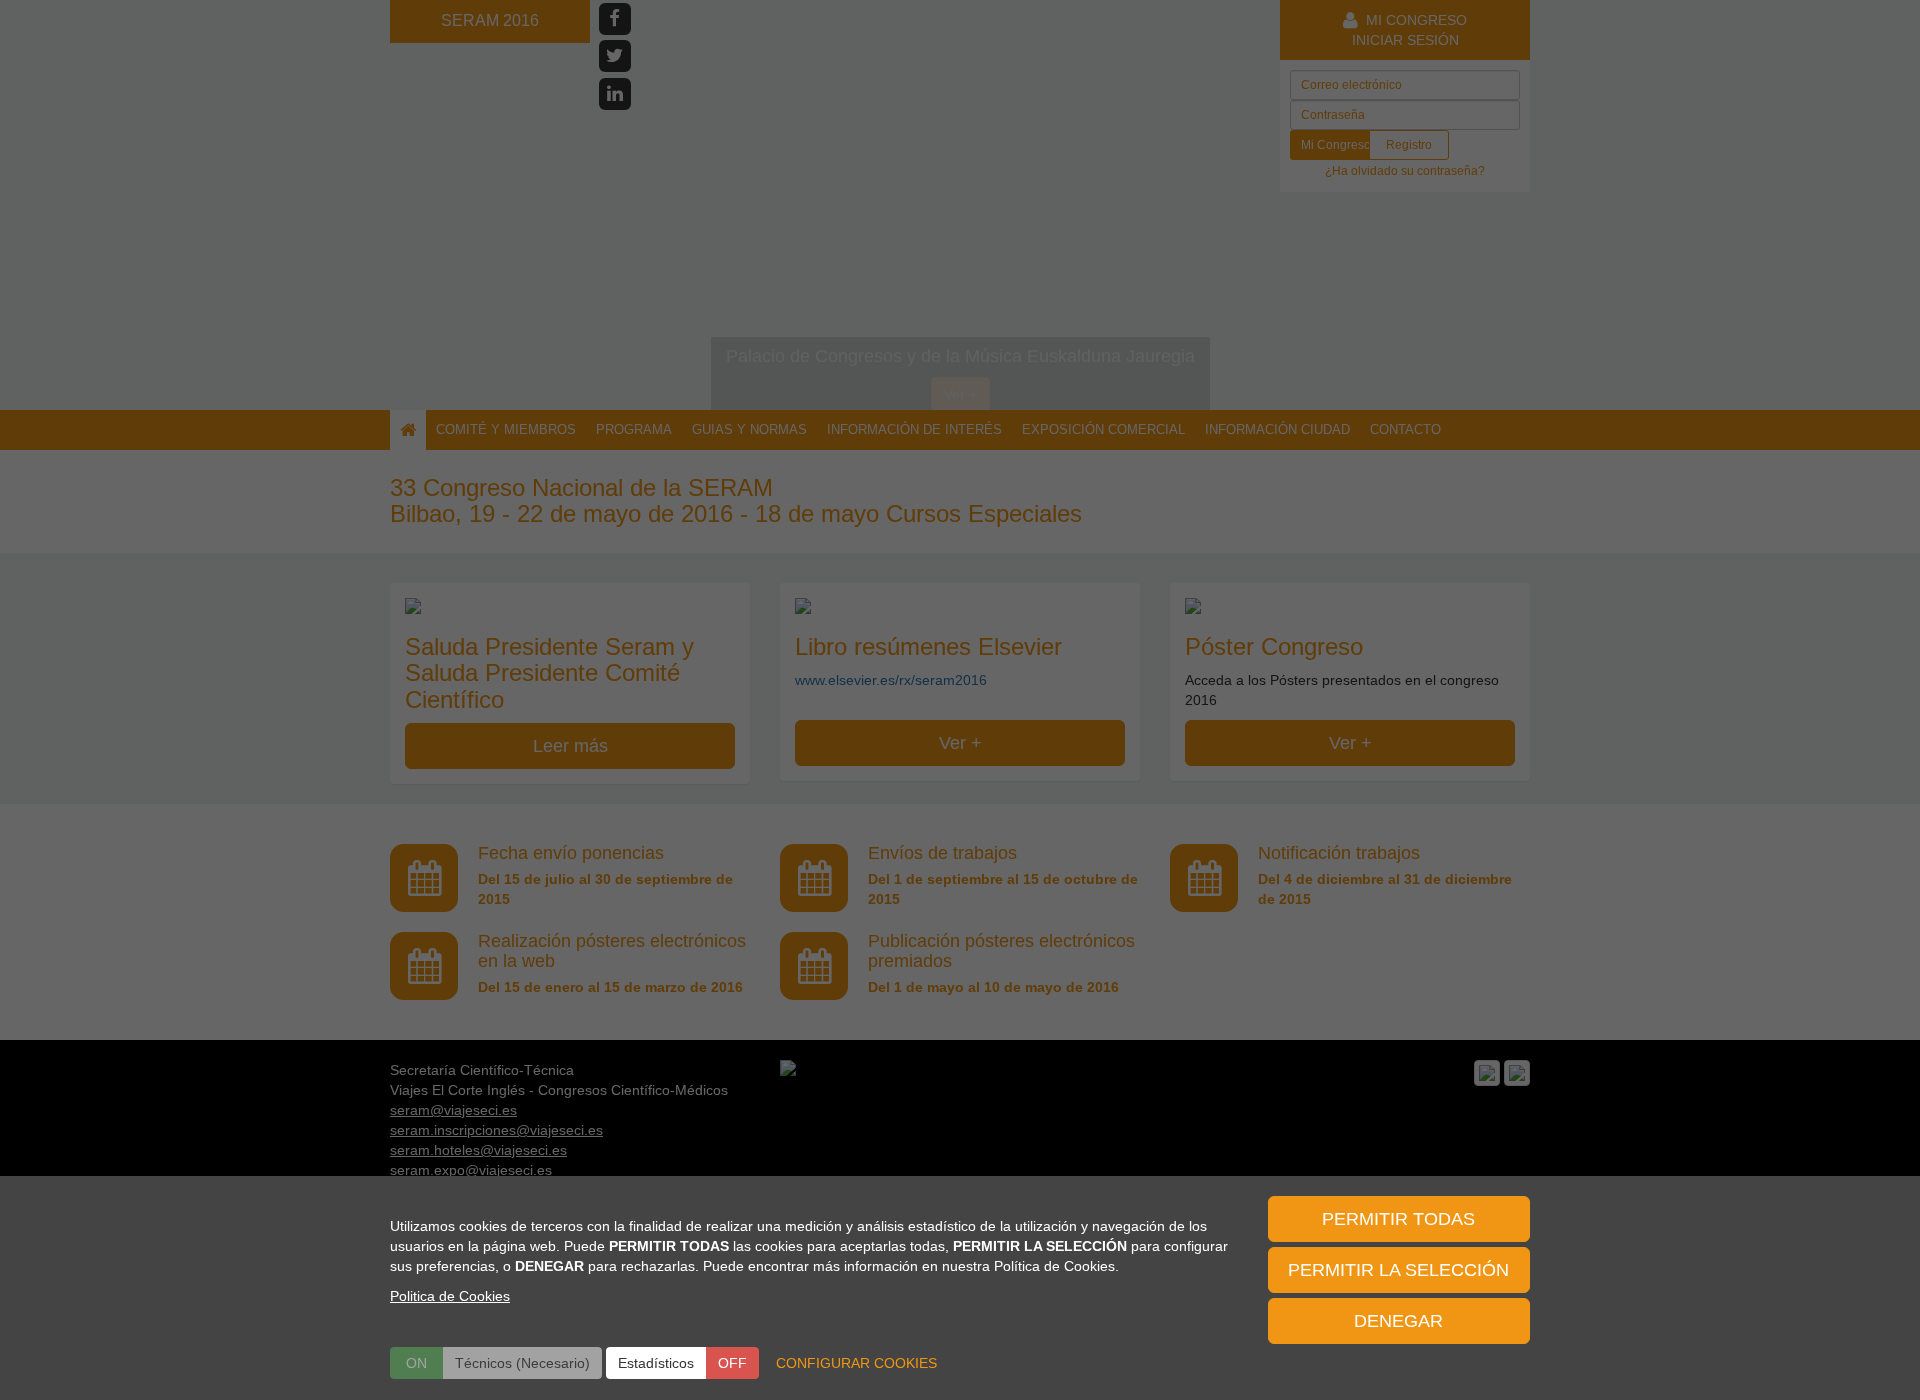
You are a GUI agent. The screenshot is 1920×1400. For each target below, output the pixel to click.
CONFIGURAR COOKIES (856, 1363)
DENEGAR (1398, 1321)
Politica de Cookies (450, 1296)
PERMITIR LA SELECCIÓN (1398, 1270)
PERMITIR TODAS (1398, 1219)
